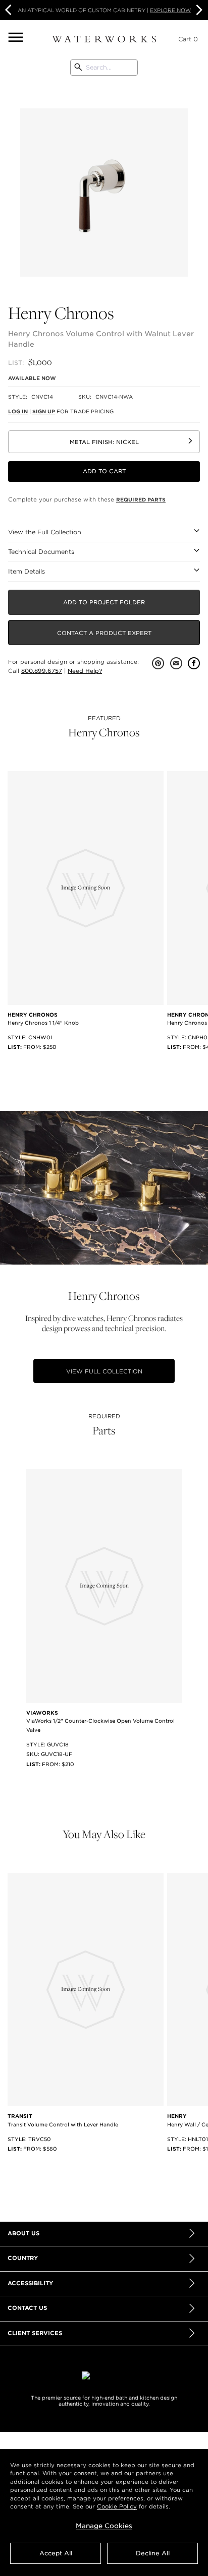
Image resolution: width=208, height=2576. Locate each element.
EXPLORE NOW (170, 10)
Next (198, 10)
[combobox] (104, 68)
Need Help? (85, 671)
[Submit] (78, 68)
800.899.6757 (42, 671)
